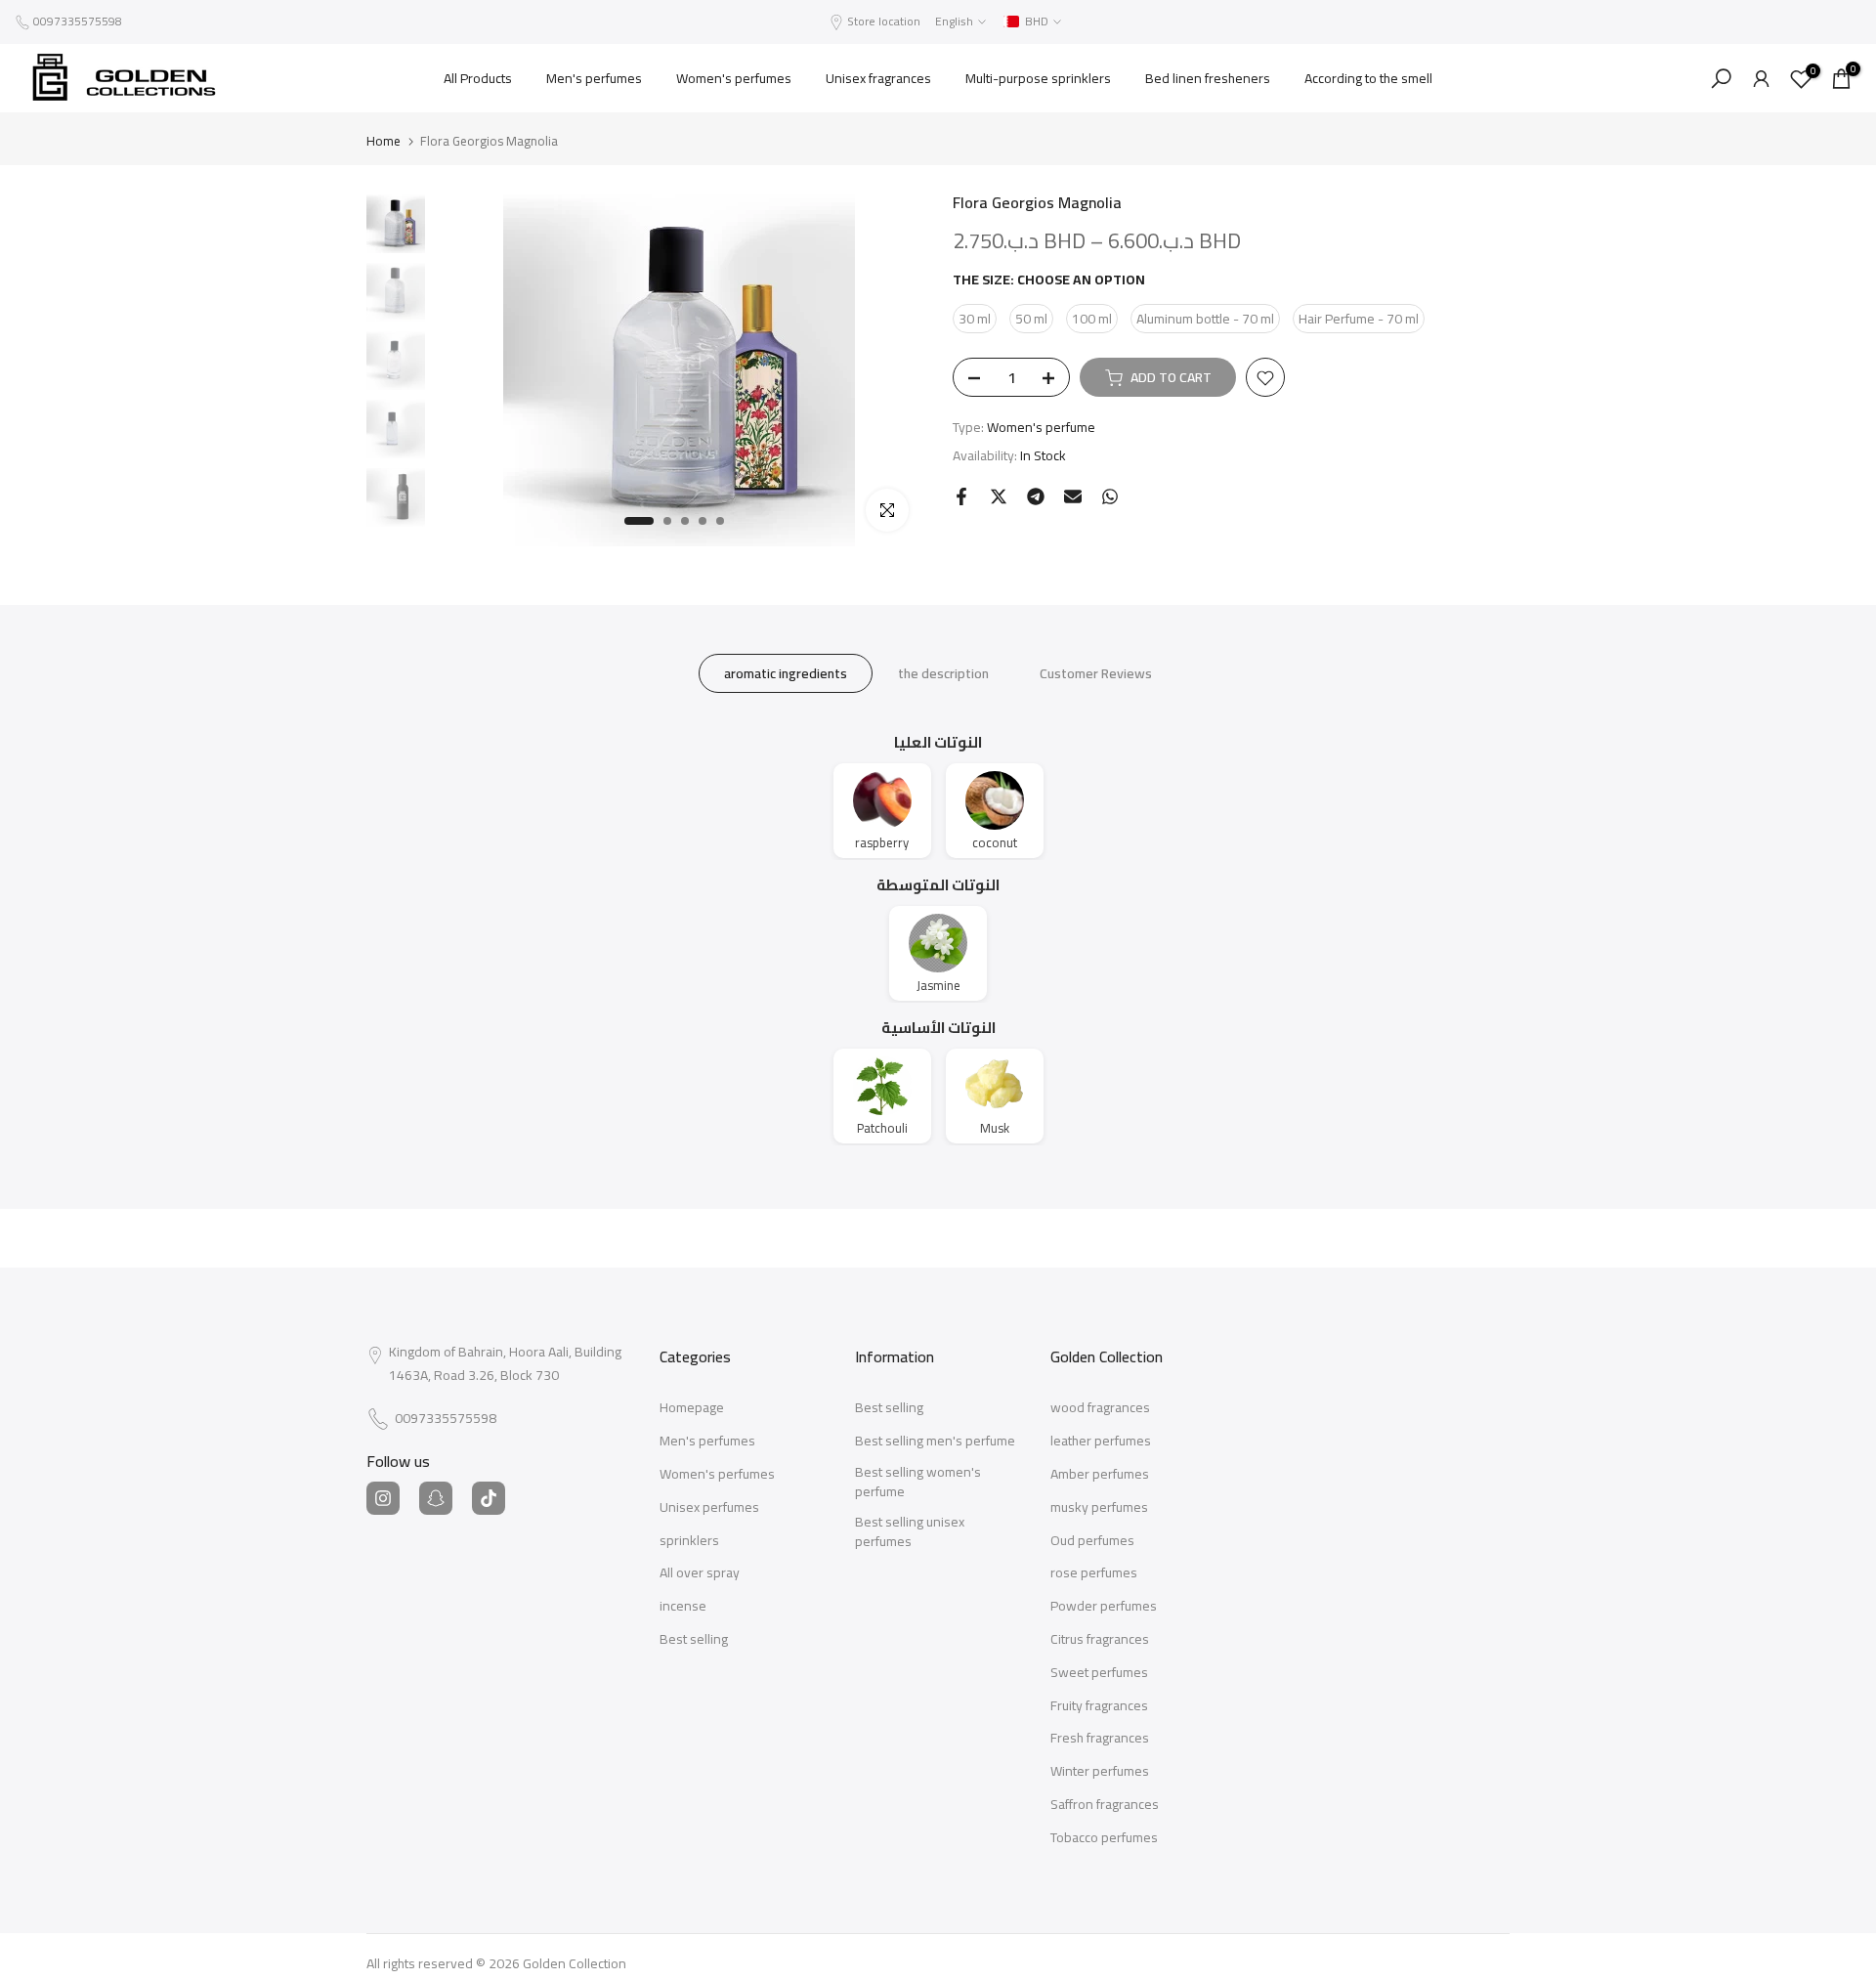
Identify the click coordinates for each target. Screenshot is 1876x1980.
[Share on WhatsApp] (1110, 496)
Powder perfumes (1104, 1607)
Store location (884, 21)
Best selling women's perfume (918, 1482)
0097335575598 (78, 21)
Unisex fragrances (878, 78)
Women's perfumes (734, 78)
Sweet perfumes (1099, 1673)
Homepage (692, 1408)
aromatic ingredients (786, 673)
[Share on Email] (1073, 496)
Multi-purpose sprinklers (1038, 78)
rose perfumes (1094, 1573)
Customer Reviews (1096, 673)
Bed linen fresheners (1208, 78)
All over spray (700, 1573)
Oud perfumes (1092, 1541)
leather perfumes (1101, 1442)
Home (384, 141)
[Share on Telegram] (1036, 496)
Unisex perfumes (709, 1508)
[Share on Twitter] (999, 496)
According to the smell (1368, 78)
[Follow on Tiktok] (489, 1498)
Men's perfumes (594, 78)
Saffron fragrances (1105, 1805)
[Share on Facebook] (961, 496)
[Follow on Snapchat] (436, 1498)
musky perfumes (1099, 1508)
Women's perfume (1041, 428)
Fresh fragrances (1100, 1739)
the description (943, 673)
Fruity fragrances (1099, 1706)
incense (683, 1607)
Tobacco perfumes (1104, 1838)
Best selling (694, 1640)
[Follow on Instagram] (383, 1498)
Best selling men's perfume (935, 1442)
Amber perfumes (1100, 1475)
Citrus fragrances (1100, 1640)
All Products (478, 78)
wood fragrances (1100, 1408)
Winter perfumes (1100, 1772)
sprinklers (689, 1541)
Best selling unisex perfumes (910, 1532)
